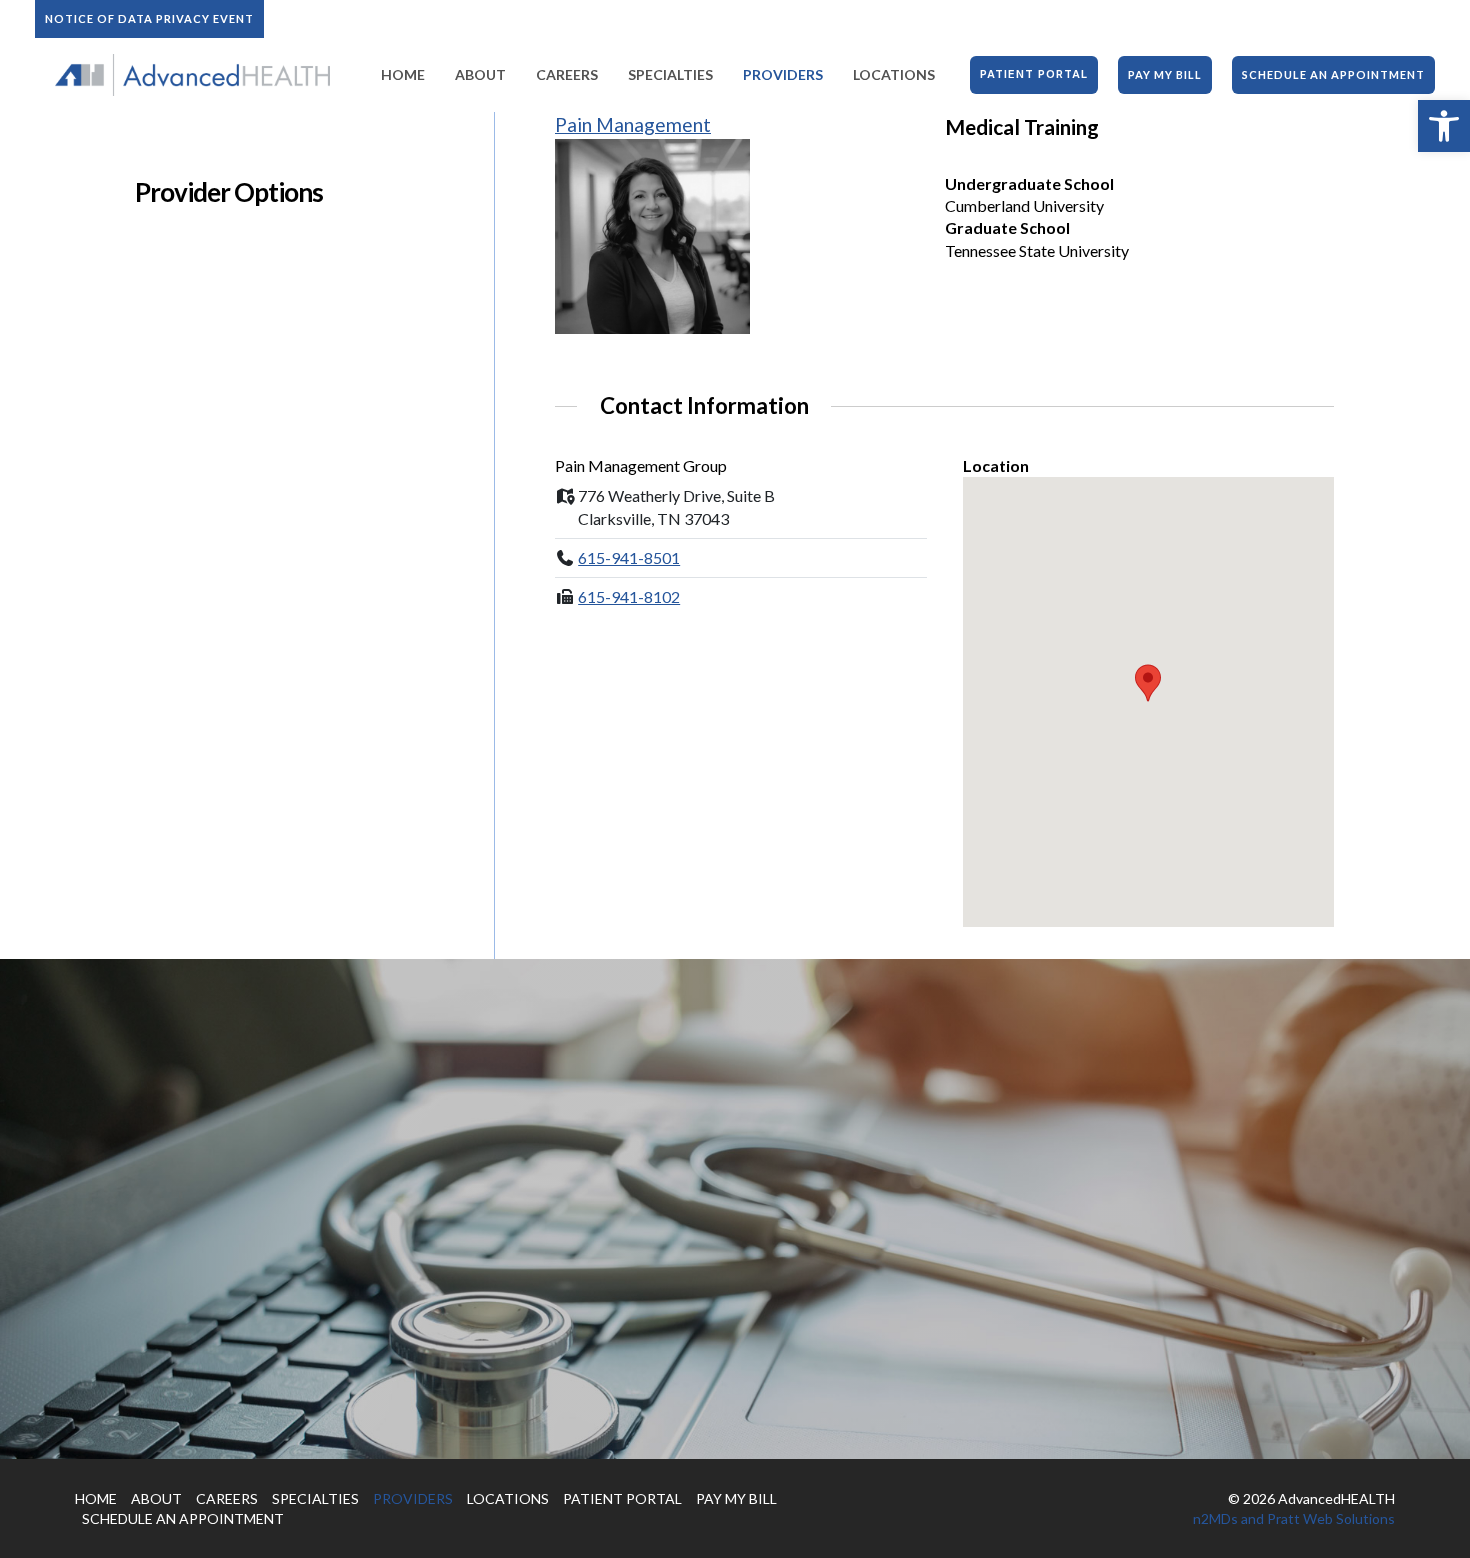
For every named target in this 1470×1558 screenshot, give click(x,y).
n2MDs (1215, 1518)
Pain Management (633, 124)
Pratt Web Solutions (1331, 1518)
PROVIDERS (413, 1498)
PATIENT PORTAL (622, 1498)
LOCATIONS (508, 1498)
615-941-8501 (629, 557)
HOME (96, 1498)
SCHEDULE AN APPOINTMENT (183, 1518)
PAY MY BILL (736, 1498)
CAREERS (227, 1498)
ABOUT (156, 1498)
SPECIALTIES (315, 1498)
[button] (1444, 126)
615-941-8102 (629, 596)
